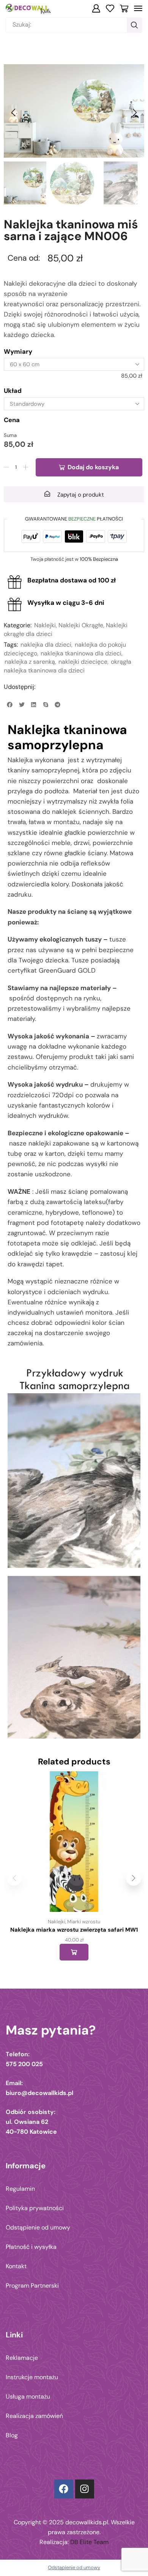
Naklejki (45, 625)
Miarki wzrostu (84, 1922)
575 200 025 (24, 2064)
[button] (96, 8)
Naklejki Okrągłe (81, 625)
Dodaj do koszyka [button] (74, 1952)
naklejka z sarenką (30, 662)
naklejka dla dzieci (46, 645)
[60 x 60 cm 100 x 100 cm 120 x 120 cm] (74, 364)
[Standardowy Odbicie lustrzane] (74, 404)
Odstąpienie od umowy (74, 2567)
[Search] (134, 25)
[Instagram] (85, 2489)
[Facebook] (64, 2489)
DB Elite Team (89, 2542)
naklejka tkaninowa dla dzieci (81, 653)
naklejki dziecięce (83, 662)
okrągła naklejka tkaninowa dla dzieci (68, 666)
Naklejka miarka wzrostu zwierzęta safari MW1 (74, 1930)
